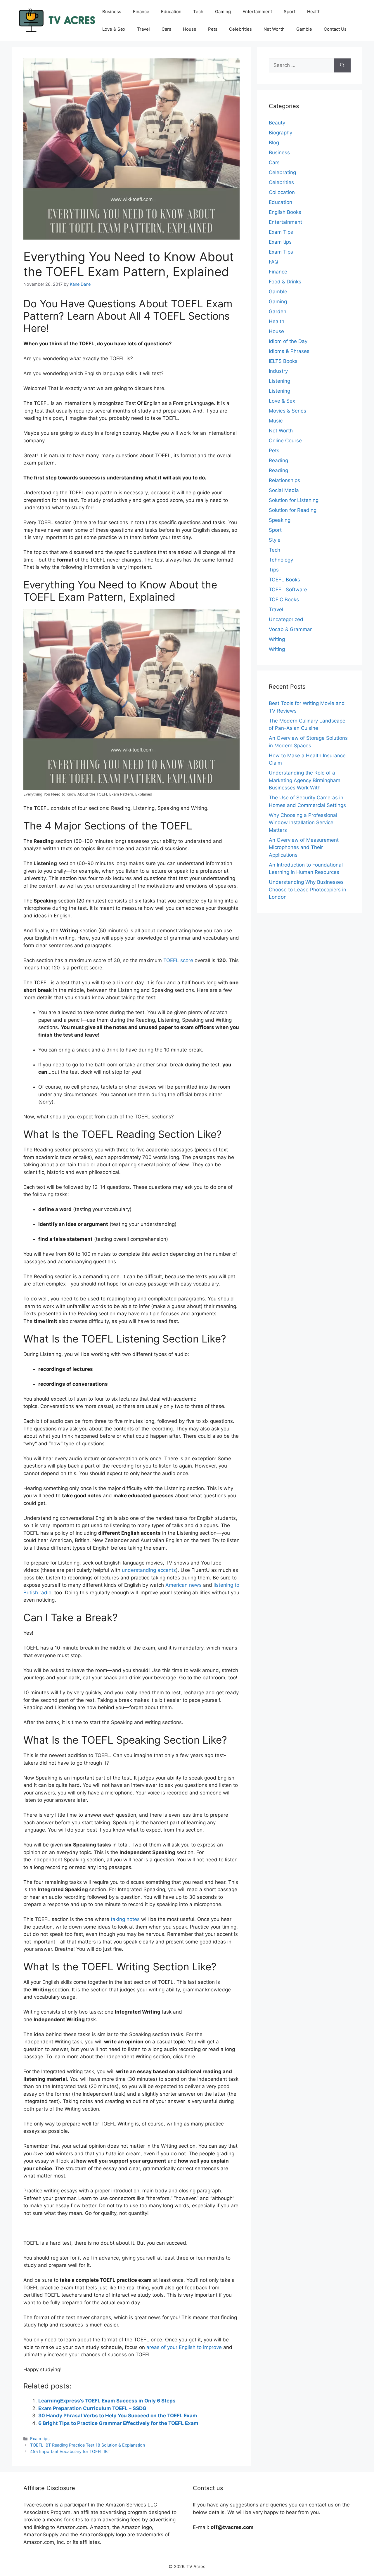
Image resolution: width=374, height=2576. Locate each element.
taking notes (125, 1919)
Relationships (284, 480)
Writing (277, 639)
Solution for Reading (293, 510)
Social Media (284, 490)
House (190, 29)
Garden (278, 311)
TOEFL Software (288, 590)
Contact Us (335, 29)
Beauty (277, 123)
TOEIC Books (284, 600)
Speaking (280, 520)
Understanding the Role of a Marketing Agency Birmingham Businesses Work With (305, 780)
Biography (280, 133)
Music (276, 421)
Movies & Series (288, 411)
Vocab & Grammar (290, 629)
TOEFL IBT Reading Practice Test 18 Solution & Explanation (88, 2445)
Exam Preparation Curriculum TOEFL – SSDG (92, 2408)
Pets (213, 29)
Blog (274, 143)
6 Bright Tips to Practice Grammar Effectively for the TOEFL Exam (118, 2423)
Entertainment (257, 12)
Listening (279, 381)
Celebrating (282, 172)
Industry (278, 371)
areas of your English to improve (184, 2347)
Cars (166, 29)
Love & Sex (114, 29)
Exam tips (40, 2439)
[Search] (342, 65)
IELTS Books (283, 361)
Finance (141, 12)
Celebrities (240, 29)
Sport (290, 12)
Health (314, 12)
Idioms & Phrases (289, 351)
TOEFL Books (284, 580)
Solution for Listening (294, 500)
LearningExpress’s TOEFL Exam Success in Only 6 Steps (107, 2401)
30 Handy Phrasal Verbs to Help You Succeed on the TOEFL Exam (118, 2416)
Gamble (304, 29)
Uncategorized (286, 619)
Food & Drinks (285, 282)
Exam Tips (281, 232)
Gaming (223, 12)
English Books (285, 212)
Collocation (282, 192)
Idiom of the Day (288, 341)
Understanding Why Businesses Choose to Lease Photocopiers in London (308, 889)
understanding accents (149, 1570)
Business (112, 12)
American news (183, 1585)
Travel (143, 29)
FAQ (273, 262)
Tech (198, 12)
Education (171, 12)
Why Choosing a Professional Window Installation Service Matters (303, 823)
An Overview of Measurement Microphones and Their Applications (304, 847)
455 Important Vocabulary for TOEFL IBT (70, 2451)
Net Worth (274, 29)
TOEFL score (179, 960)
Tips (274, 570)
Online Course (285, 441)
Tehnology (281, 560)
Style (275, 540)
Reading (278, 460)
